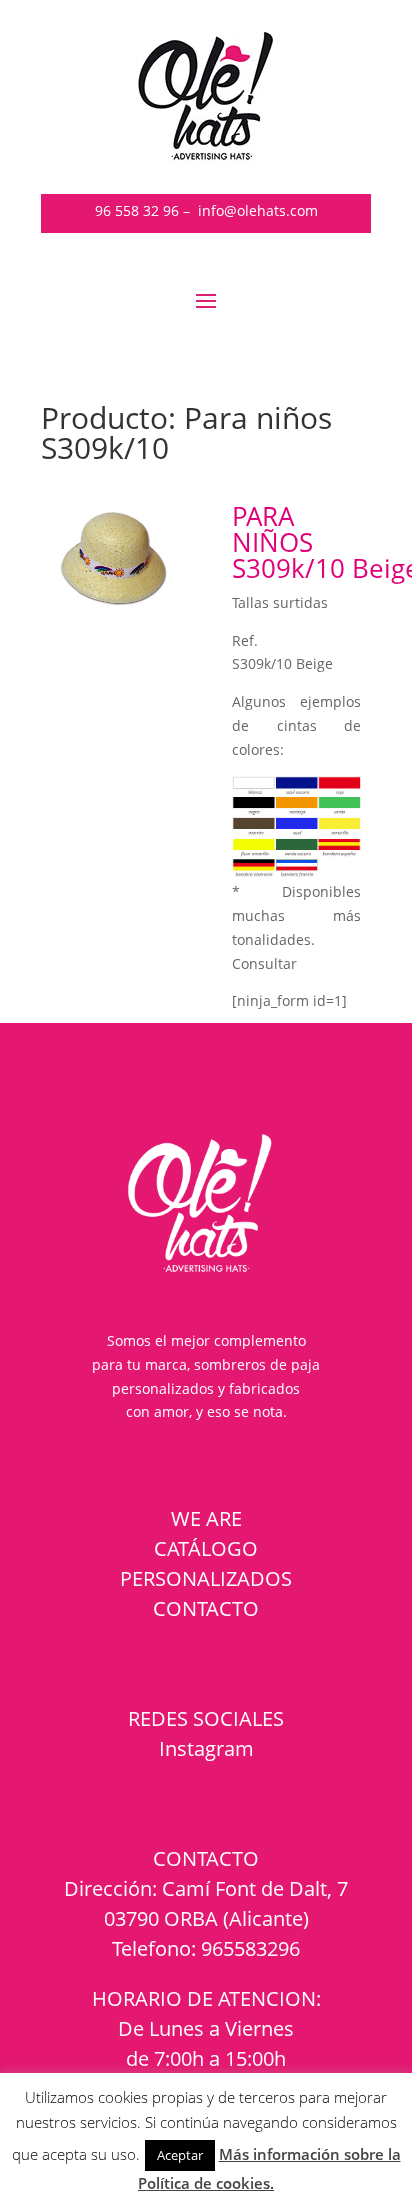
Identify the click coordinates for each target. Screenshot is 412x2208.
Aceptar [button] (180, 2155)
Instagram (206, 1748)
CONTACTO (206, 1608)
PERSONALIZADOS (206, 1578)
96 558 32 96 (137, 210)
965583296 (250, 1948)
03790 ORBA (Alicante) (206, 1918)
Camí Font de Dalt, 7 (255, 1888)
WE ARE (206, 1518)
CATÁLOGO (206, 1548)
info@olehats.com (258, 210)
